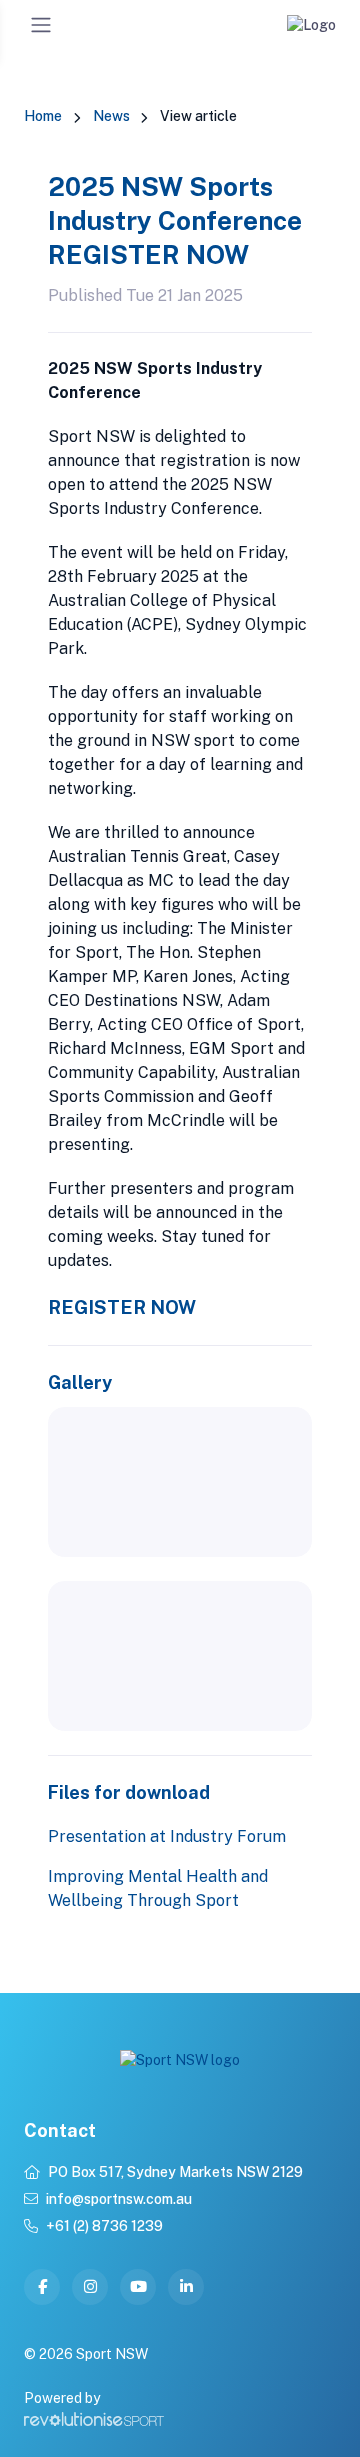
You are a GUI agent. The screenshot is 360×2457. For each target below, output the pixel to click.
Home (43, 116)
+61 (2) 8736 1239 (104, 2226)
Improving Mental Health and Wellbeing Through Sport (158, 1888)
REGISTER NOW (122, 1307)
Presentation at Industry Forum (167, 1836)
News (111, 116)
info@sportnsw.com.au (119, 2199)
